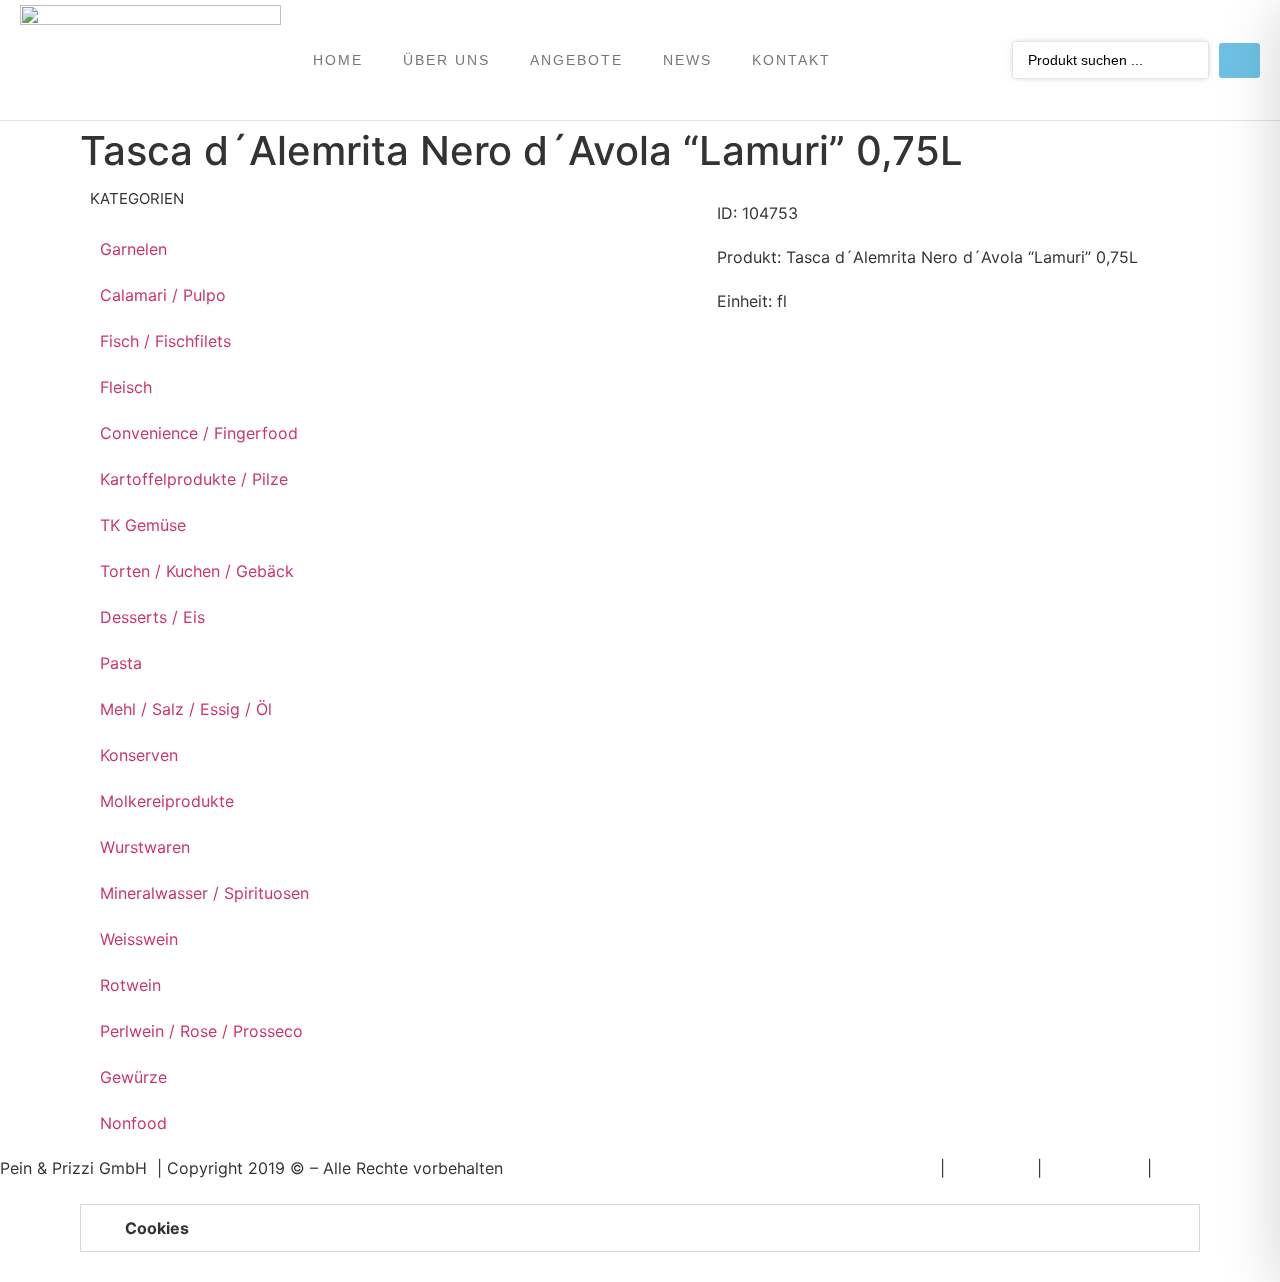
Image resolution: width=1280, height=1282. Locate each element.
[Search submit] (1239, 60)
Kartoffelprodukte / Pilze (194, 479)
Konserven (139, 755)
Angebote (576, 60)
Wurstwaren (145, 847)
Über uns (446, 60)
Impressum (991, 1168)
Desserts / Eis (152, 617)
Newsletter (894, 1168)
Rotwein (130, 985)
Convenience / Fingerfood (199, 433)
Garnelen (133, 249)
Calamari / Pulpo (163, 295)
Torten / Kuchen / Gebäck (197, 571)
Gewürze (133, 1077)
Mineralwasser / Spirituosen (204, 893)
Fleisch (126, 387)
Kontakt (791, 60)
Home (338, 60)
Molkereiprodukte (167, 801)
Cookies (157, 1228)
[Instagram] (974, 60)
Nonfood (133, 1123)
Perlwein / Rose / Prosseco (201, 1031)
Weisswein (139, 939)
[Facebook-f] (936, 60)
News (687, 60)
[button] (640, 1228)
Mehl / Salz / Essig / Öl (186, 709)
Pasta (121, 663)
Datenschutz (1094, 1168)
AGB (1173, 1168)
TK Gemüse (143, 525)
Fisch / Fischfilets (165, 341)
